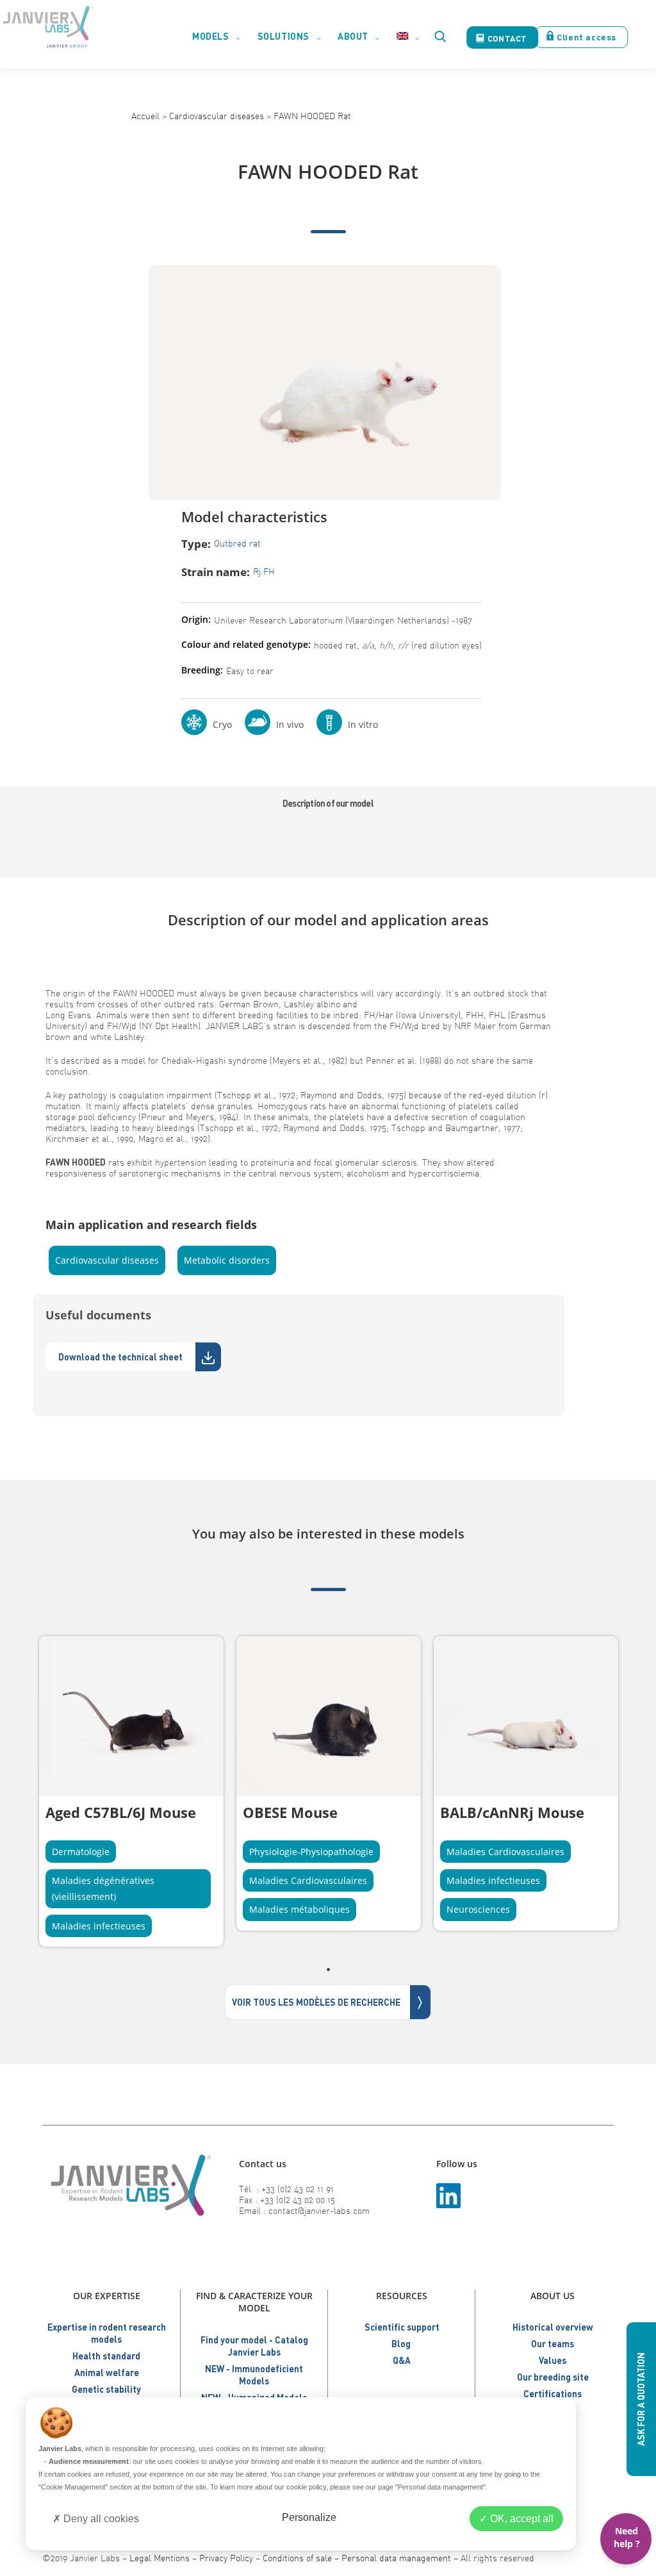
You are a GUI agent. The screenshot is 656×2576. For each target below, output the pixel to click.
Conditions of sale (297, 2558)
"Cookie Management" (73, 2487)
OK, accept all (521, 2519)
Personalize (309, 2517)
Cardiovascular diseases (217, 116)
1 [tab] (328, 1969)
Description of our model (328, 803)
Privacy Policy (226, 2558)
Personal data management (396, 2558)
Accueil (145, 116)
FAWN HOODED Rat (312, 116)
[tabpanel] (131, 1791)
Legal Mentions (160, 2558)
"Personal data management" (440, 2487)
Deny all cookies (100, 2519)
